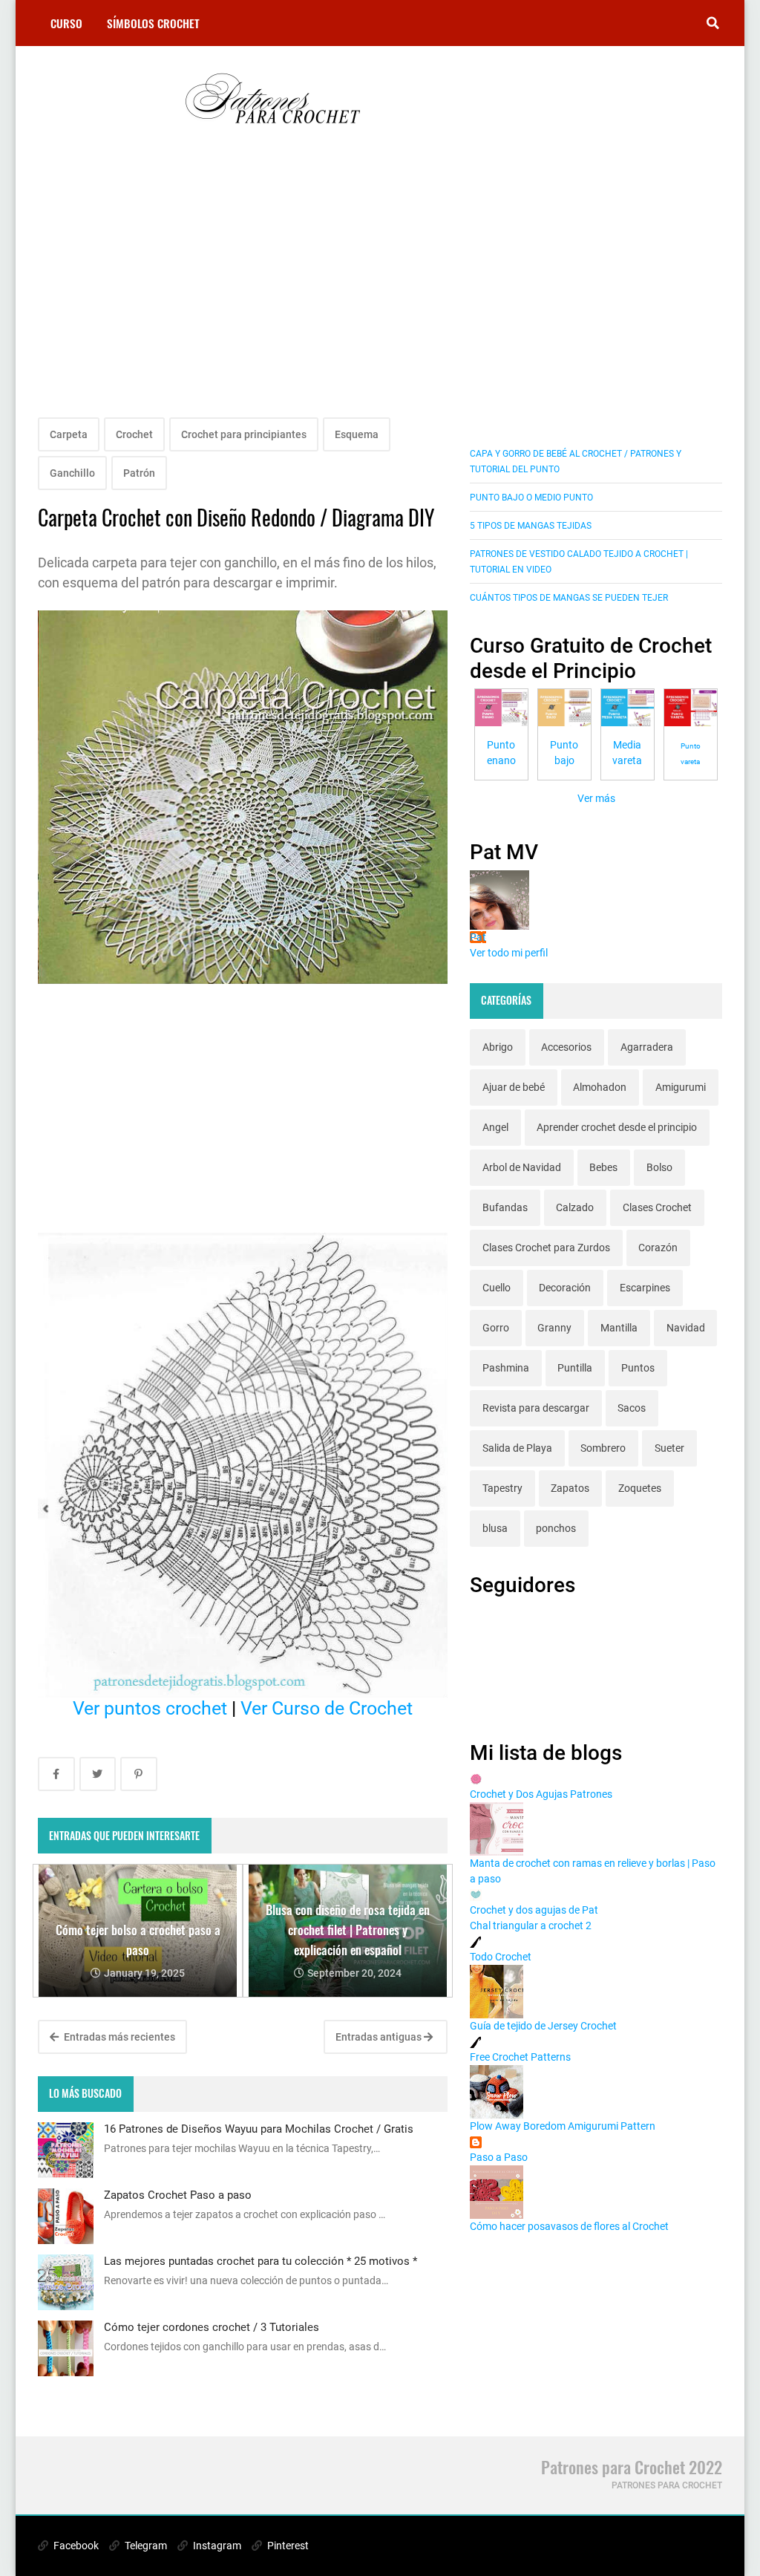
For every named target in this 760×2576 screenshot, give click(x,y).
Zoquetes (640, 1488)
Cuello (497, 1288)
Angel (495, 1127)
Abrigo (498, 1047)
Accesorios (566, 1047)
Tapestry (502, 1488)
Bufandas (505, 1207)
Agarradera (647, 1047)
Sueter (669, 1448)
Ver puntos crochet (150, 1708)
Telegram (145, 2546)
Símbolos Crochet (153, 23)
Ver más (596, 798)
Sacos (632, 1408)
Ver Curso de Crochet (327, 1708)
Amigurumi (681, 1087)
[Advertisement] (243, 291)
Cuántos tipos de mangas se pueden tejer (569, 598)
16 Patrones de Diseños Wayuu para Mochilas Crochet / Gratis (259, 2129)
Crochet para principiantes (244, 434)
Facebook (75, 2546)
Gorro (496, 1328)
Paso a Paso (499, 2157)
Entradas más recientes (118, 2037)
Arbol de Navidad (522, 1167)
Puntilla (575, 1368)
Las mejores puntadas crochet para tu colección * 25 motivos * (261, 2261)
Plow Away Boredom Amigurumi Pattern (563, 2126)
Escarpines (645, 1288)
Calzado (575, 1207)
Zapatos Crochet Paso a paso (178, 2195)
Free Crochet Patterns (520, 2057)
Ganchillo (72, 473)
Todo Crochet (501, 1957)
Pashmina (506, 1368)
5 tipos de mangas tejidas (531, 526)
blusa (495, 1528)
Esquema (357, 434)
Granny (554, 1328)
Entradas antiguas (380, 2037)
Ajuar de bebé (514, 1087)
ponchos (556, 1528)
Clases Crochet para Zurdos (546, 1248)
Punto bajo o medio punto (531, 498)
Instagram (216, 2546)
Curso (66, 23)
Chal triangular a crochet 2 (531, 1926)
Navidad (686, 1328)
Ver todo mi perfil (509, 953)
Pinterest (287, 2546)
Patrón (139, 473)
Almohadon (600, 1087)
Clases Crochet (657, 1207)
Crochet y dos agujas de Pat (534, 1910)
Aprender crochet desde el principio (617, 1127)
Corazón (658, 1248)
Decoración (565, 1288)
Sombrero (603, 1448)
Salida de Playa (517, 1448)
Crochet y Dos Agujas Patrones (541, 1794)
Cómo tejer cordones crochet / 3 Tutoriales (212, 2327)
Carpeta (69, 434)
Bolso (659, 1167)
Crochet (134, 434)
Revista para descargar (536, 1408)
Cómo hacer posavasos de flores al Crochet (569, 2226)
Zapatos (570, 1488)
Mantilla (619, 1328)
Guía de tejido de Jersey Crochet (543, 2026)
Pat (478, 937)
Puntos (638, 1368)
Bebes (603, 1167)
